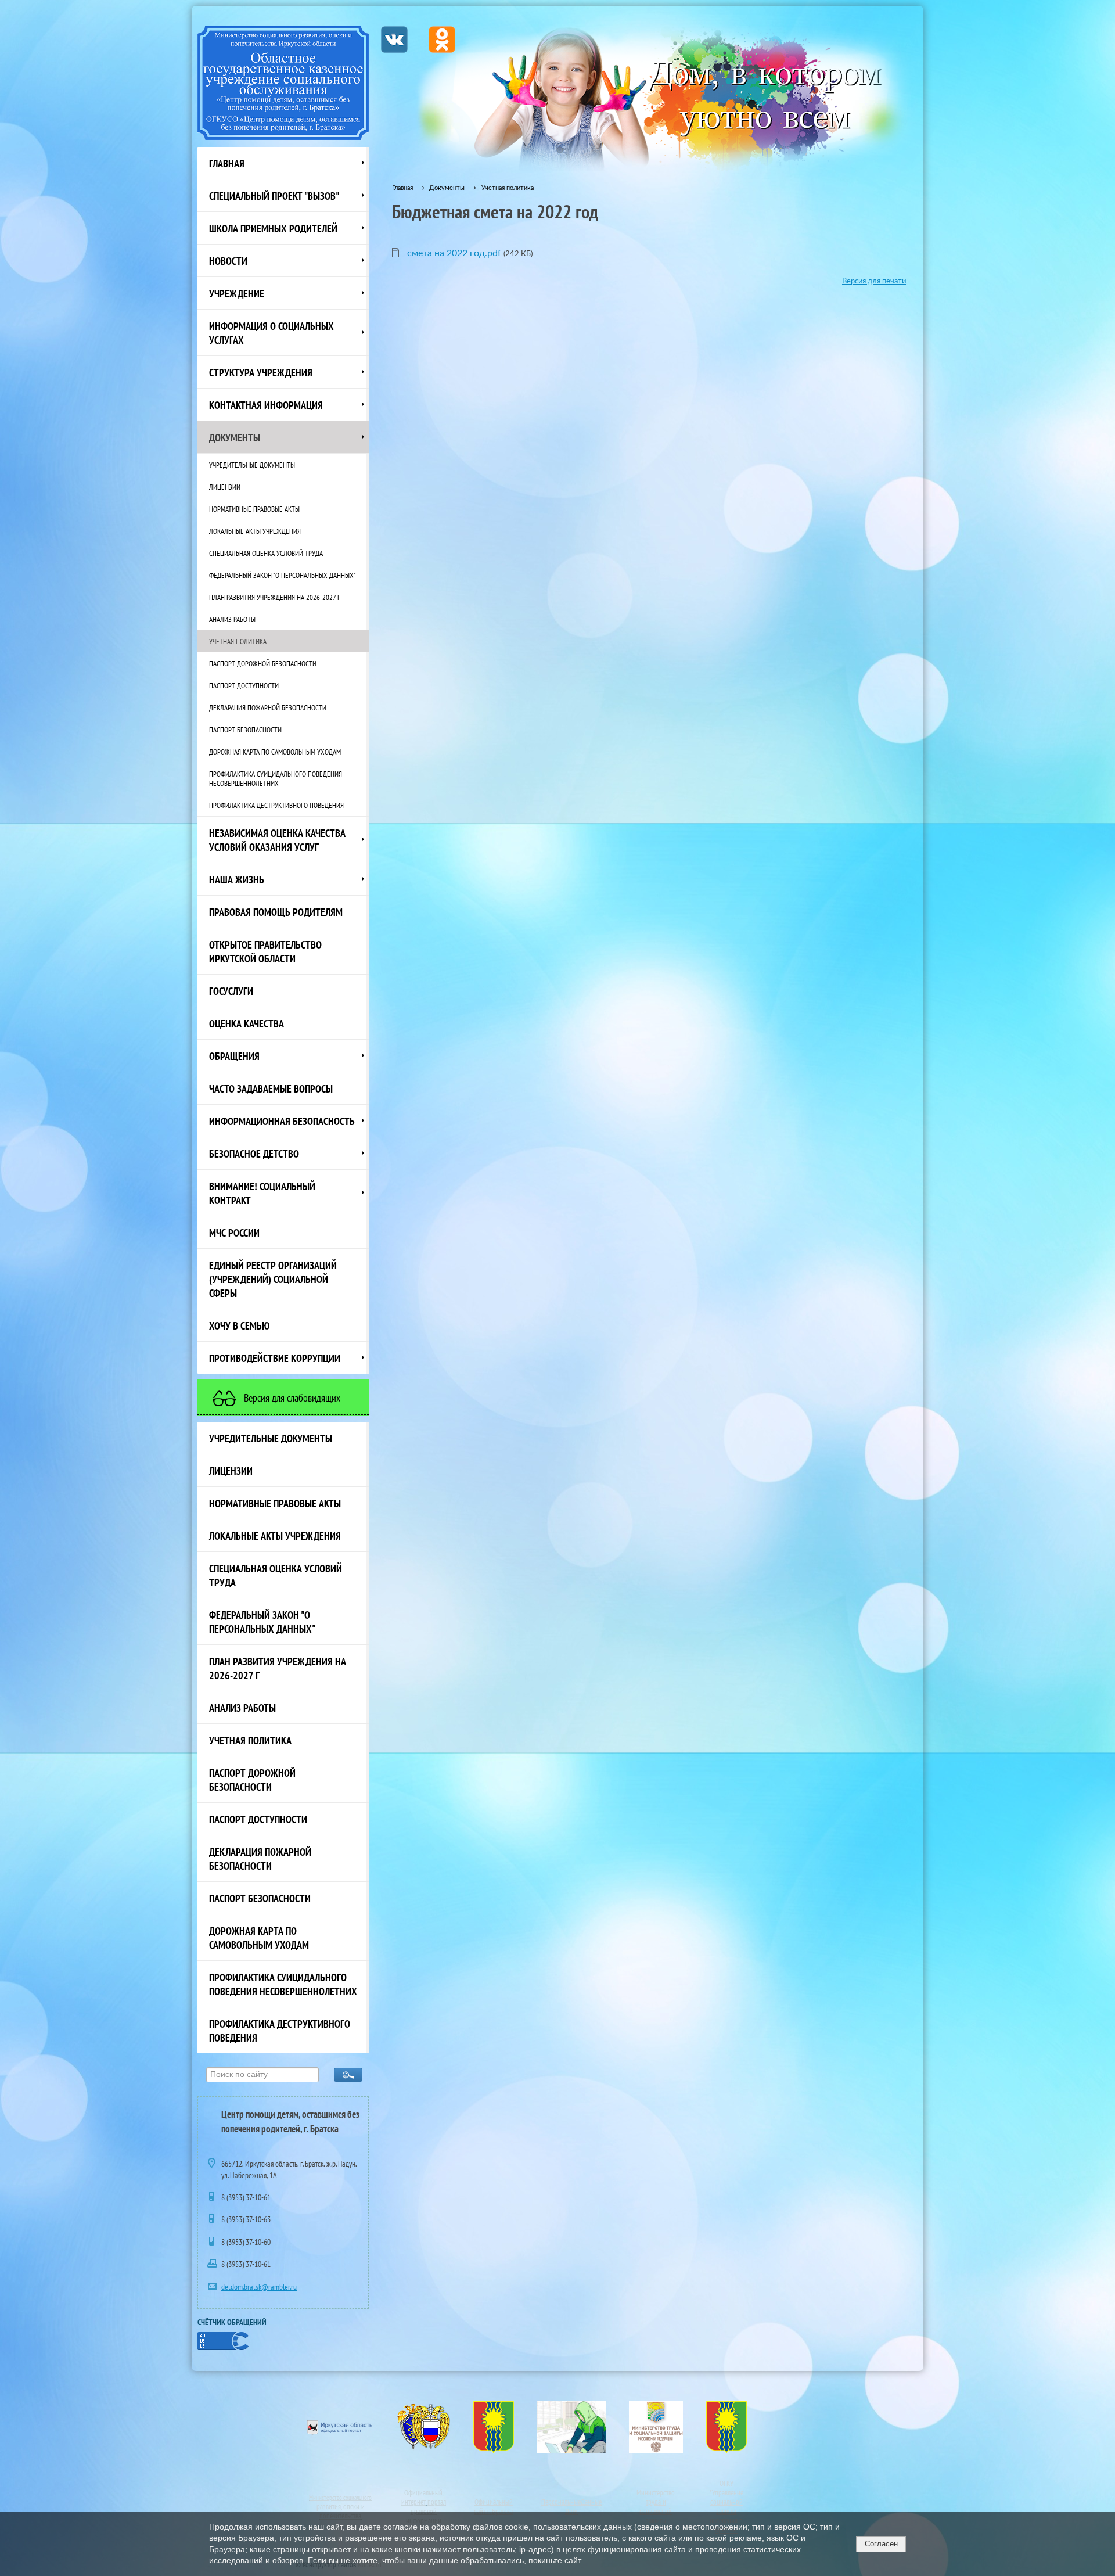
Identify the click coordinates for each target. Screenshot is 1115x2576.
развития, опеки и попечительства (341, 2511)
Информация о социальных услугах (271, 333)
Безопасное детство (254, 1154)
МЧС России (234, 1233)
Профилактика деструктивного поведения (276, 805)
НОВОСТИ (228, 261)
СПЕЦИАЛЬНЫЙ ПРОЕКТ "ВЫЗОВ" (274, 196)
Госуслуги (231, 991)
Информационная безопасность (282, 1121)
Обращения (234, 1056)
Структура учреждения (261, 372)
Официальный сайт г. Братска (493, 2506)
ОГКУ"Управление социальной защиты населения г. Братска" (726, 2506)
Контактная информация (266, 405)
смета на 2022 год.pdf (454, 253)
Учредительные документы (252, 465)
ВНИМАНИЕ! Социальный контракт (262, 1193)
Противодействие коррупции (275, 1358)
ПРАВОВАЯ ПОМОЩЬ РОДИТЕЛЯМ (276, 912)
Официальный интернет (422, 2497)
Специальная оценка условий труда (266, 553)
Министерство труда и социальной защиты (656, 2506)
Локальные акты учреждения (255, 531)
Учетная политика (238, 641)
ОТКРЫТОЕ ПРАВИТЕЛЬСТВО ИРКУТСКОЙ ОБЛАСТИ (265, 951)
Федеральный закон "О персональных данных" (283, 575)
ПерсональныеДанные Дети (571, 2506)
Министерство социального (340, 2498)
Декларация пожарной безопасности (268, 707)
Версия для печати (874, 281)
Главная (227, 163)
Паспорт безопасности (245, 730)
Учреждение (237, 293)
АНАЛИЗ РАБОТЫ (232, 619)
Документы (235, 437)
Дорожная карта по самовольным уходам (275, 752)
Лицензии (225, 487)
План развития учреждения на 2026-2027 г (275, 597)
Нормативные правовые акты (254, 509)
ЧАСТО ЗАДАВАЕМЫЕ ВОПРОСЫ (271, 1088)
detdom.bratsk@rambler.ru (259, 2287)
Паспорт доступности (244, 685)
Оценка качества (247, 1023)
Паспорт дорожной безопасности (263, 663)
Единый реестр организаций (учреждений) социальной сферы (273, 1279)
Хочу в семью (239, 1325)
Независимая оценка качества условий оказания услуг (277, 840)
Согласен (881, 2544)
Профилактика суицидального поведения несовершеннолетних (276, 778)
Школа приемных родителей (273, 228)
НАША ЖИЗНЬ (237, 879)
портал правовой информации (426, 2511)
